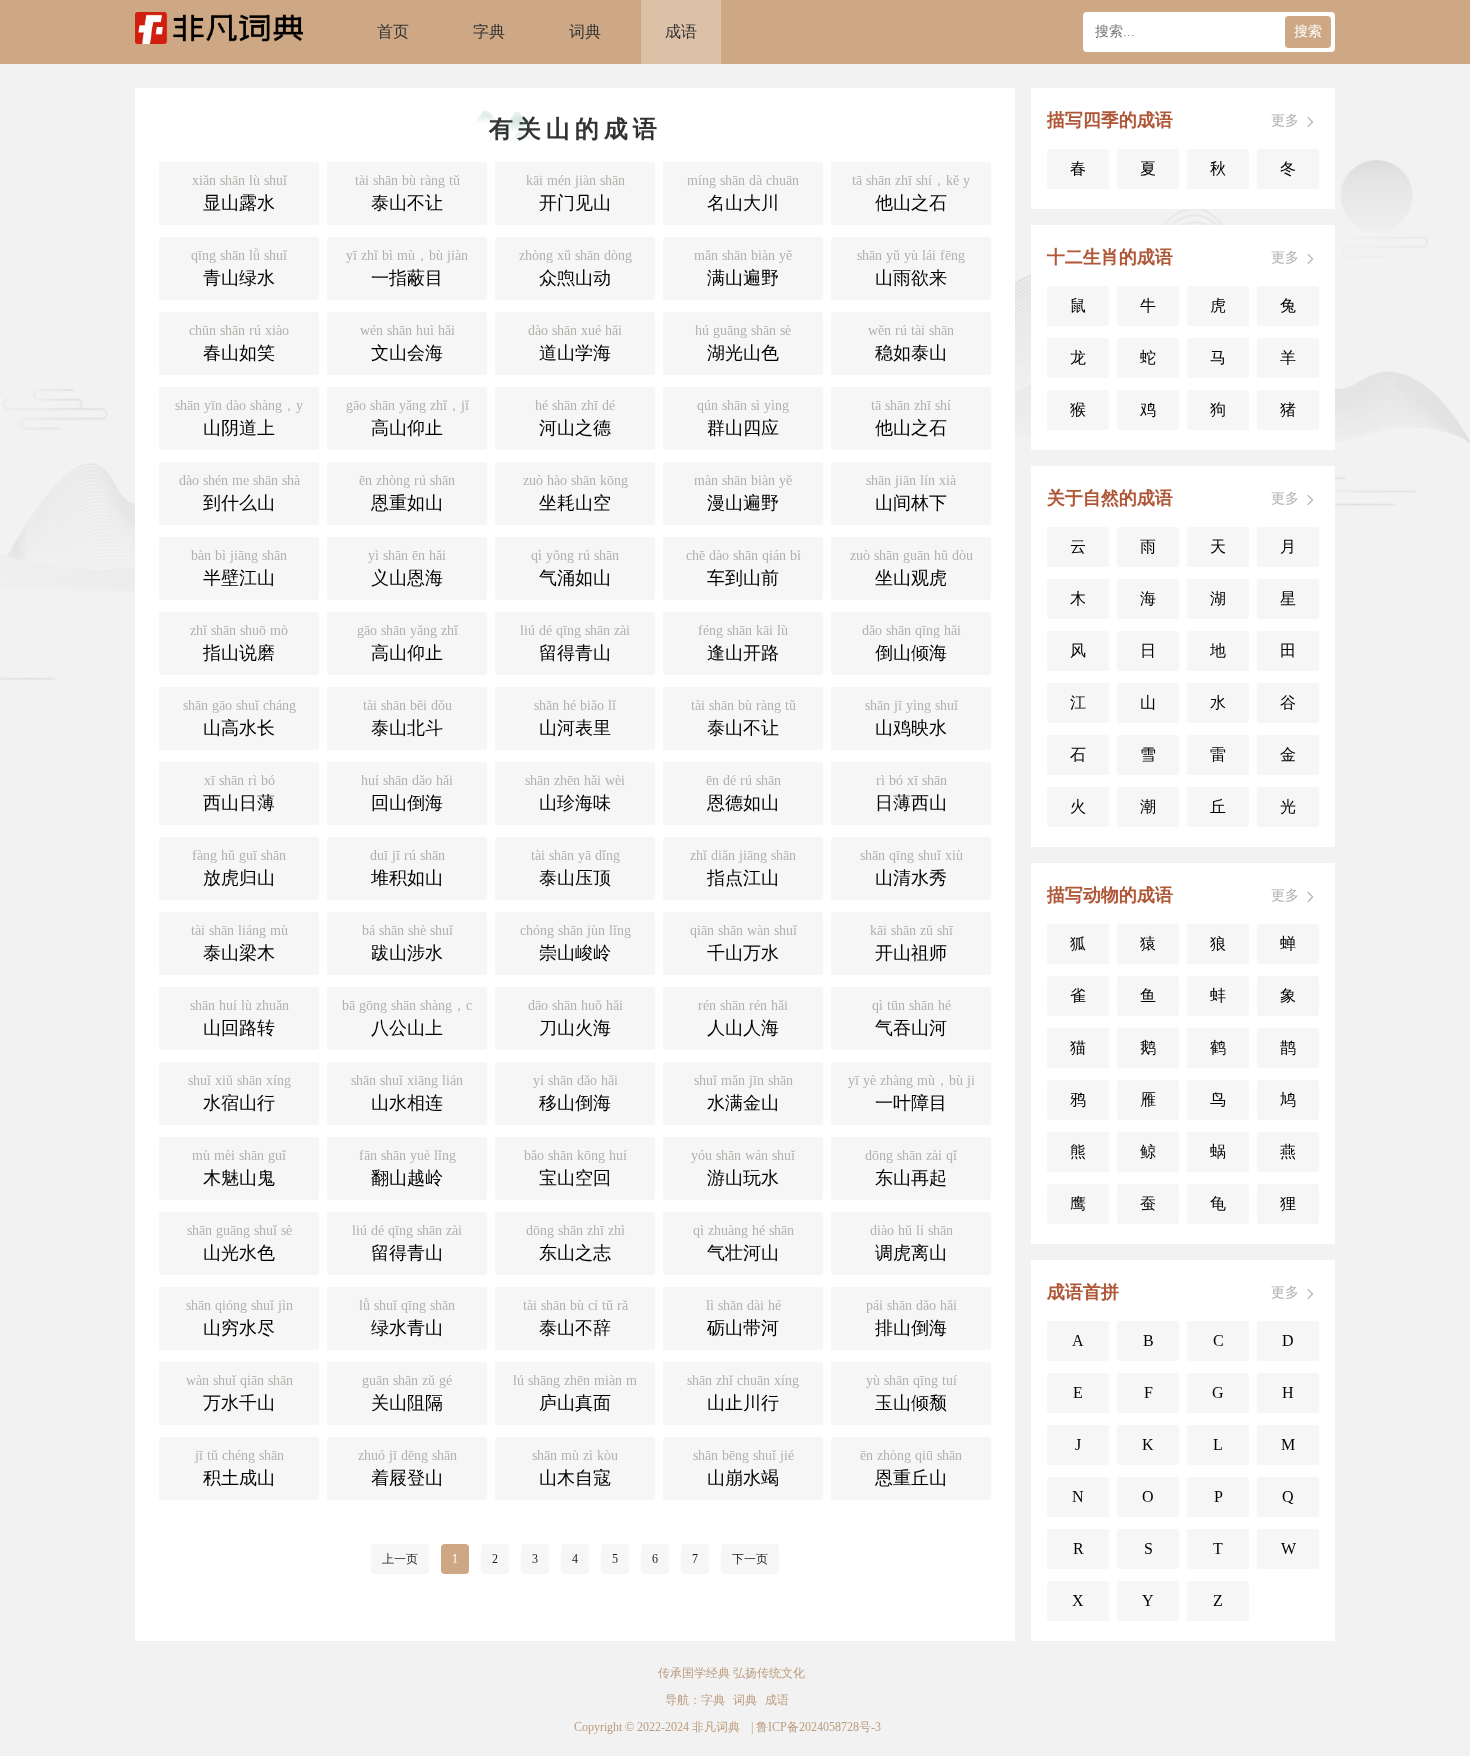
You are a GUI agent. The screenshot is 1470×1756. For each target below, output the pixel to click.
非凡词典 (716, 1727)
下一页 (750, 1559)
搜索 (1308, 31)
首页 (393, 31)
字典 (489, 31)
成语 (681, 31)
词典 (585, 31)
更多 (1285, 120)
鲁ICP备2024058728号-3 (818, 1727)
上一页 (400, 1559)
